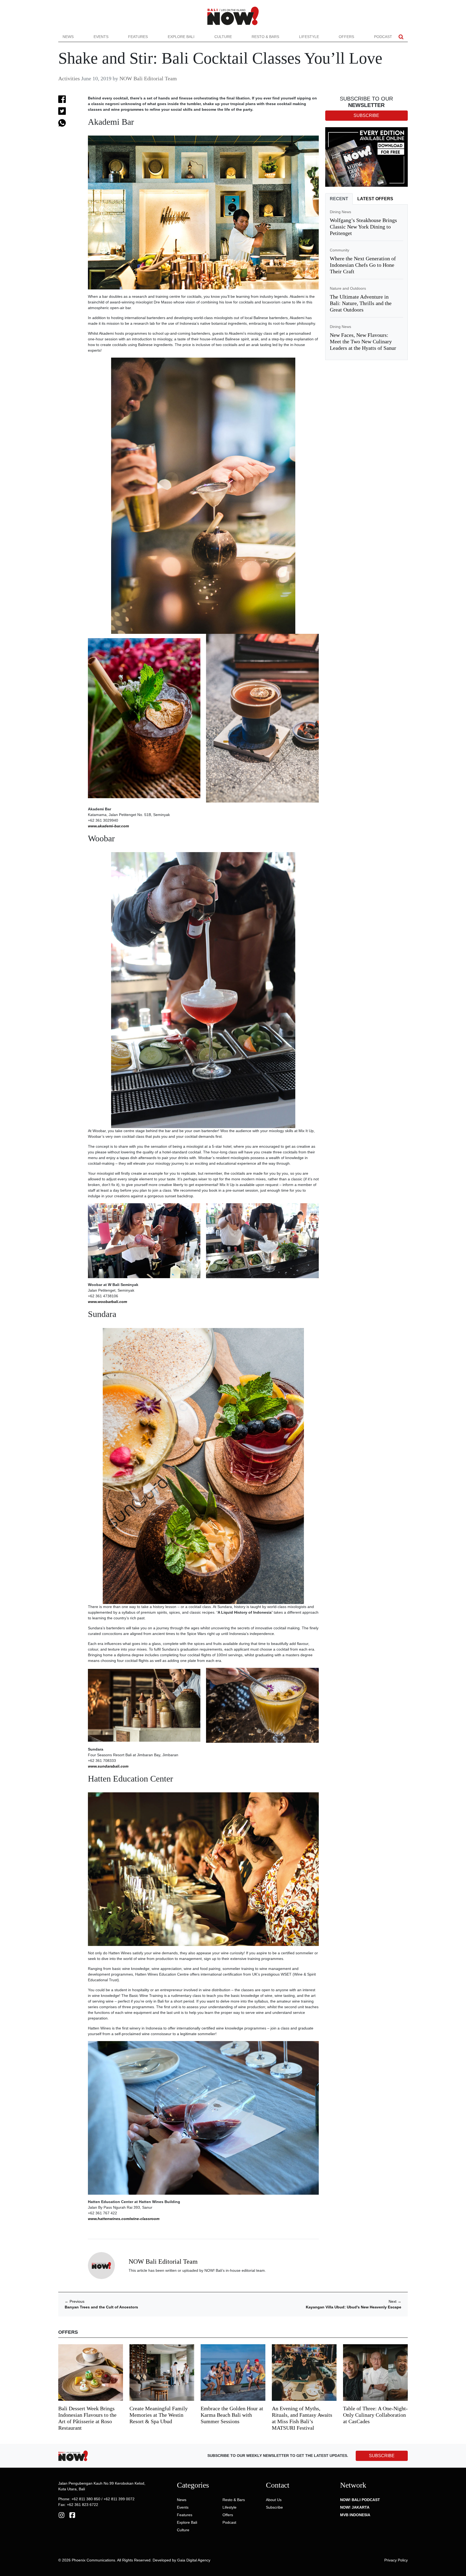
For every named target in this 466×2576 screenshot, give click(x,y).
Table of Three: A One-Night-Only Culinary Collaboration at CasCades (375, 2415)
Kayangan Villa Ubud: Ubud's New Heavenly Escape (354, 2307)
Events (101, 37)
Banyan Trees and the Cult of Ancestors (101, 2307)
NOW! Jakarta (355, 2507)
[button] (401, 37)
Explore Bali (181, 37)
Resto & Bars (265, 37)
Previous (75, 2301)
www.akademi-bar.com (108, 826)
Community (340, 250)
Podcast (383, 37)
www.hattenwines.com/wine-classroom (124, 2219)
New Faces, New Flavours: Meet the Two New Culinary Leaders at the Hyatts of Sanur (363, 341)
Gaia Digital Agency (194, 2560)
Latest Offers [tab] (375, 199)
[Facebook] (72, 2515)
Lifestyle (309, 37)
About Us (274, 2500)
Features (138, 37)
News (68, 37)
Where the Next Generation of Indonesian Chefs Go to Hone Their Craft (363, 265)
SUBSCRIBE (382, 2456)
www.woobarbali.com (107, 1302)
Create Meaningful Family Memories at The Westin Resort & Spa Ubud (159, 2415)
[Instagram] (61, 2515)
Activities (69, 78)
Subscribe (274, 2507)
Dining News (340, 212)
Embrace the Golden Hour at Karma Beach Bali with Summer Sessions (232, 2415)
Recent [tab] (339, 199)
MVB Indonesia (355, 2515)
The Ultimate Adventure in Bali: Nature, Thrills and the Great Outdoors (361, 303)
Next (395, 2301)
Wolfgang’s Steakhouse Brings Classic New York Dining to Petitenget (363, 227)
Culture (223, 37)
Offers (346, 37)
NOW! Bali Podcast (360, 2500)
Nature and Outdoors (348, 288)
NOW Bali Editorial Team (148, 78)
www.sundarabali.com (108, 1766)
